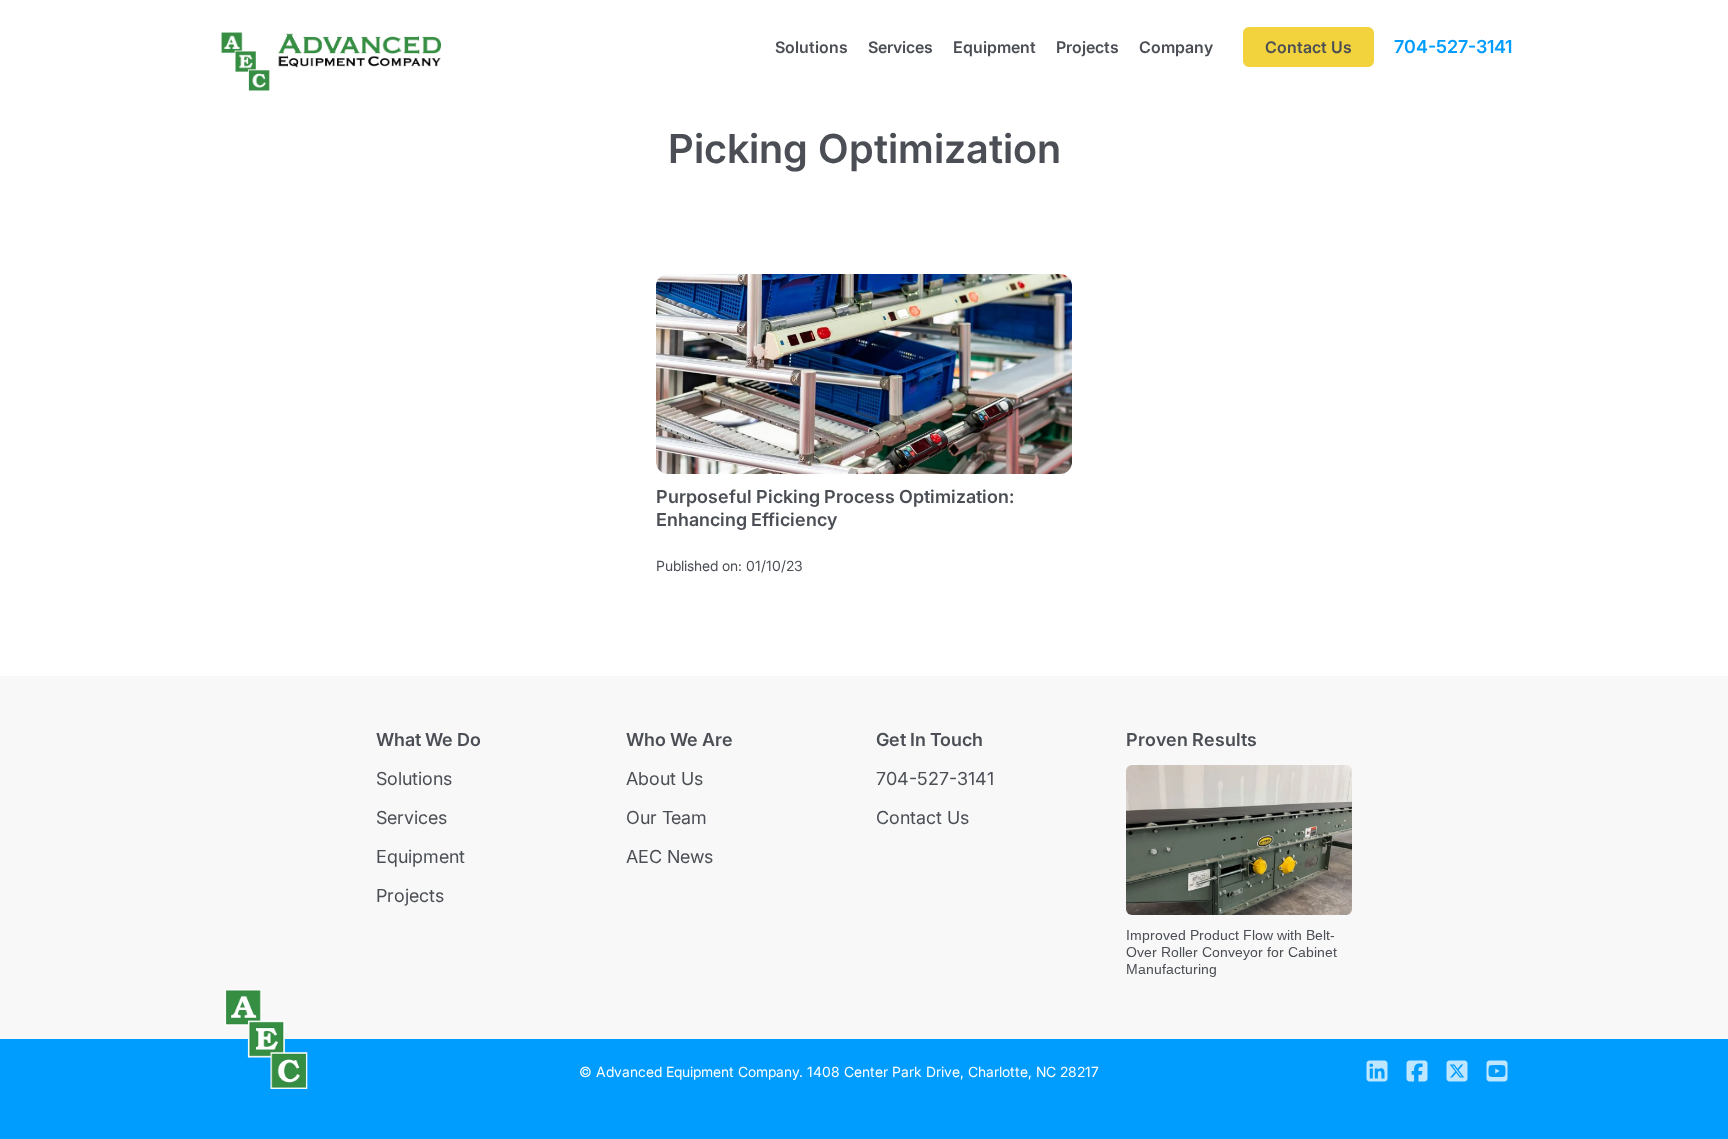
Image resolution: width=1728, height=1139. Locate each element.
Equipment (994, 47)
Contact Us (922, 817)
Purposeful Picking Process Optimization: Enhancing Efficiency (835, 508)
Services (900, 47)
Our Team (666, 817)
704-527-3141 (1453, 47)
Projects (1087, 47)
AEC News (669, 856)
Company (1176, 47)
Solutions (811, 47)
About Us (664, 778)
